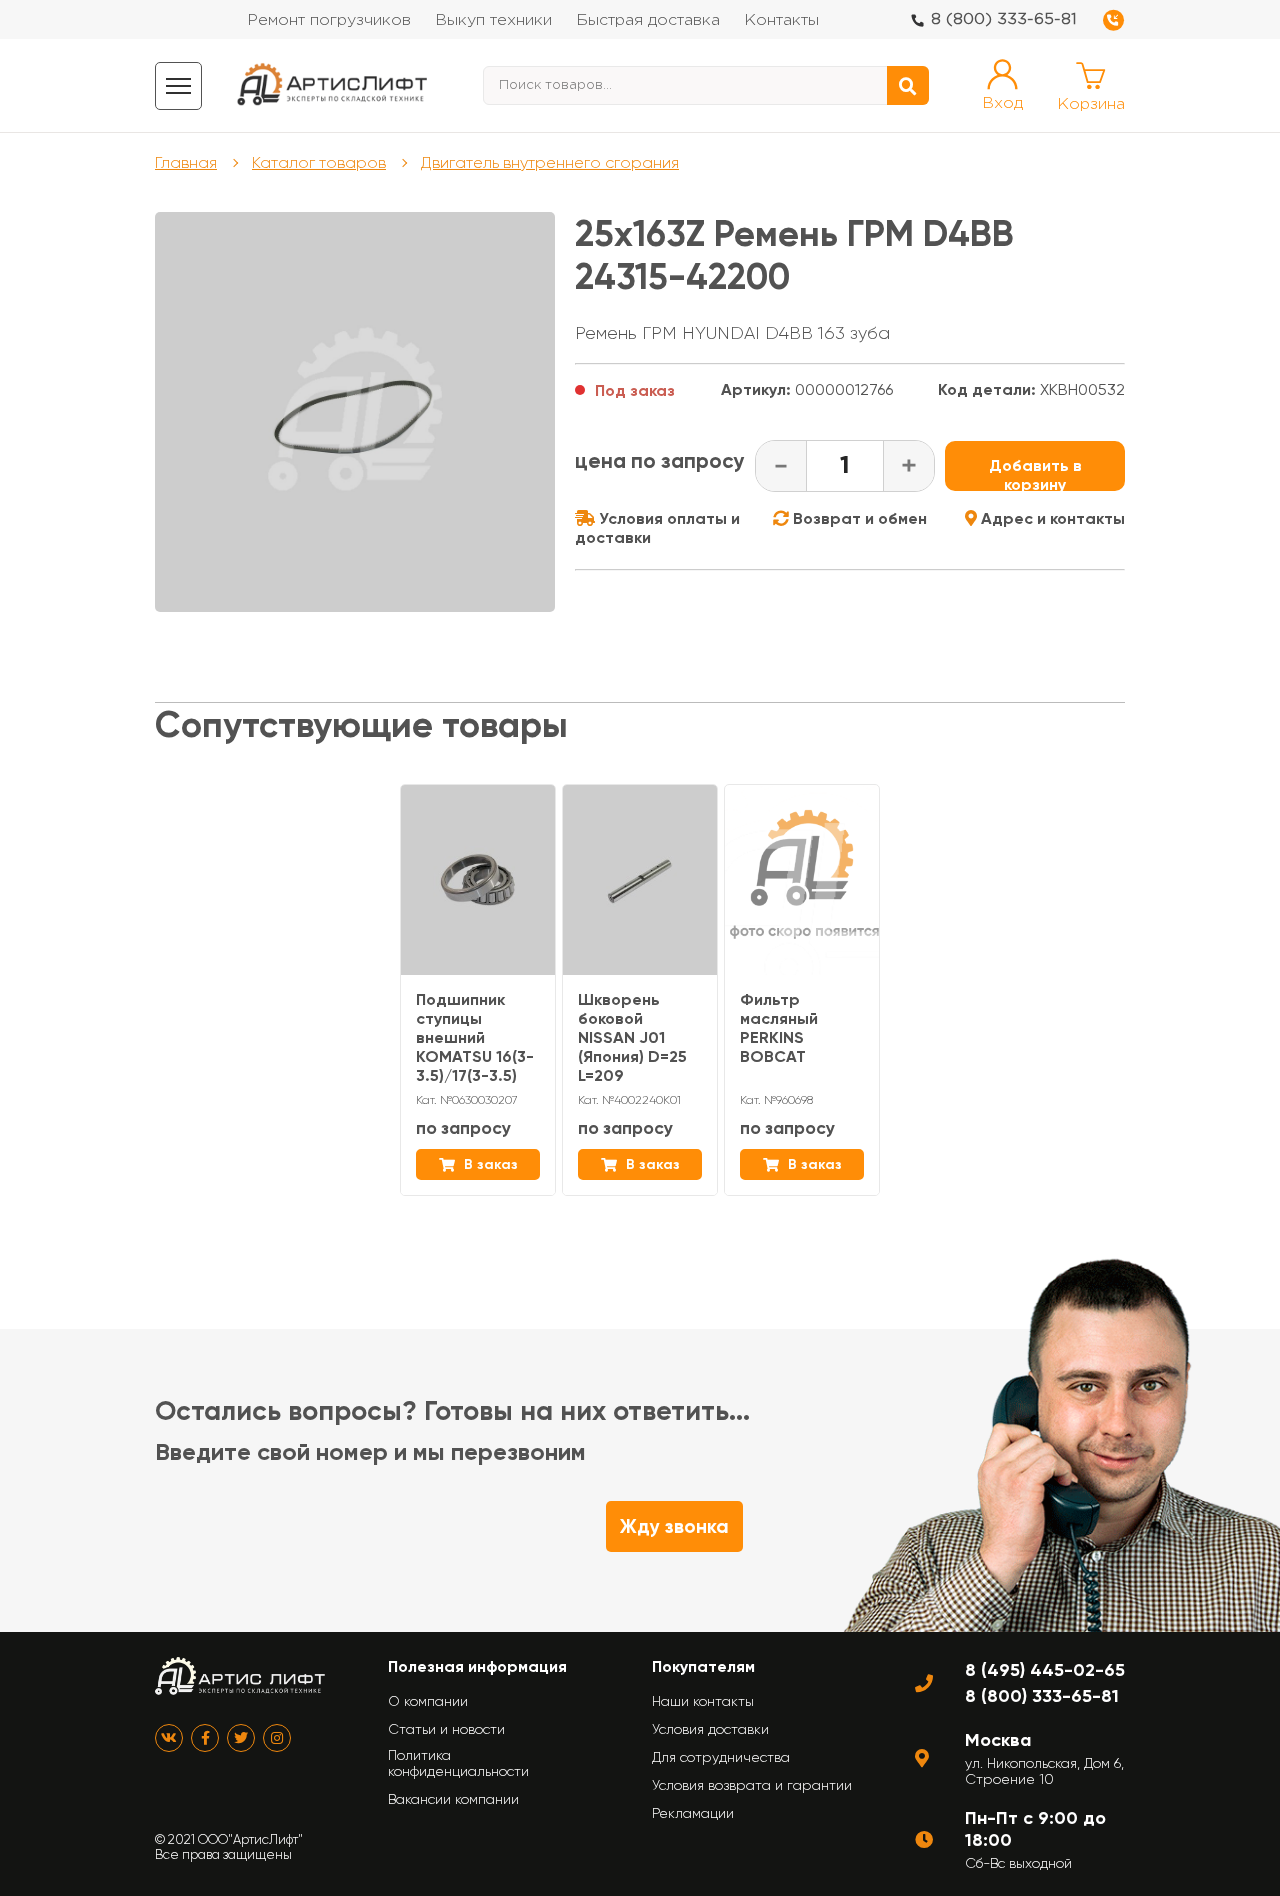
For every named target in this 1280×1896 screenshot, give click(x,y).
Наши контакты (703, 1701)
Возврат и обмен (858, 518)
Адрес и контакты (1051, 518)
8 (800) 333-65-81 (1004, 19)
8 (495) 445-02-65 (1045, 1670)
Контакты (781, 20)
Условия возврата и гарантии (752, 1785)
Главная (186, 162)
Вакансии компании (453, 1799)
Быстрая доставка (648, 20)
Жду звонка (674, 1526)
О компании (428, 1701)
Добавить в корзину (1035, 473)
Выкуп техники (493, 20)
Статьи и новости (446, 1729)
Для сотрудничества (721, 1757)
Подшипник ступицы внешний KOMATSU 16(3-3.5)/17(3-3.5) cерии (475, 1047)
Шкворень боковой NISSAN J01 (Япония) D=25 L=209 (632, 1037)
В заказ (489, 1164)
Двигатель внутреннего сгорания (550, 162)
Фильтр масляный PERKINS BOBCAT (779, 1028)
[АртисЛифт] (333, 85)
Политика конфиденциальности (458, 1763)
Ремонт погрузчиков (329, 20)
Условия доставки (710, 1729)
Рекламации (693, 1813)
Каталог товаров (319, 162)
